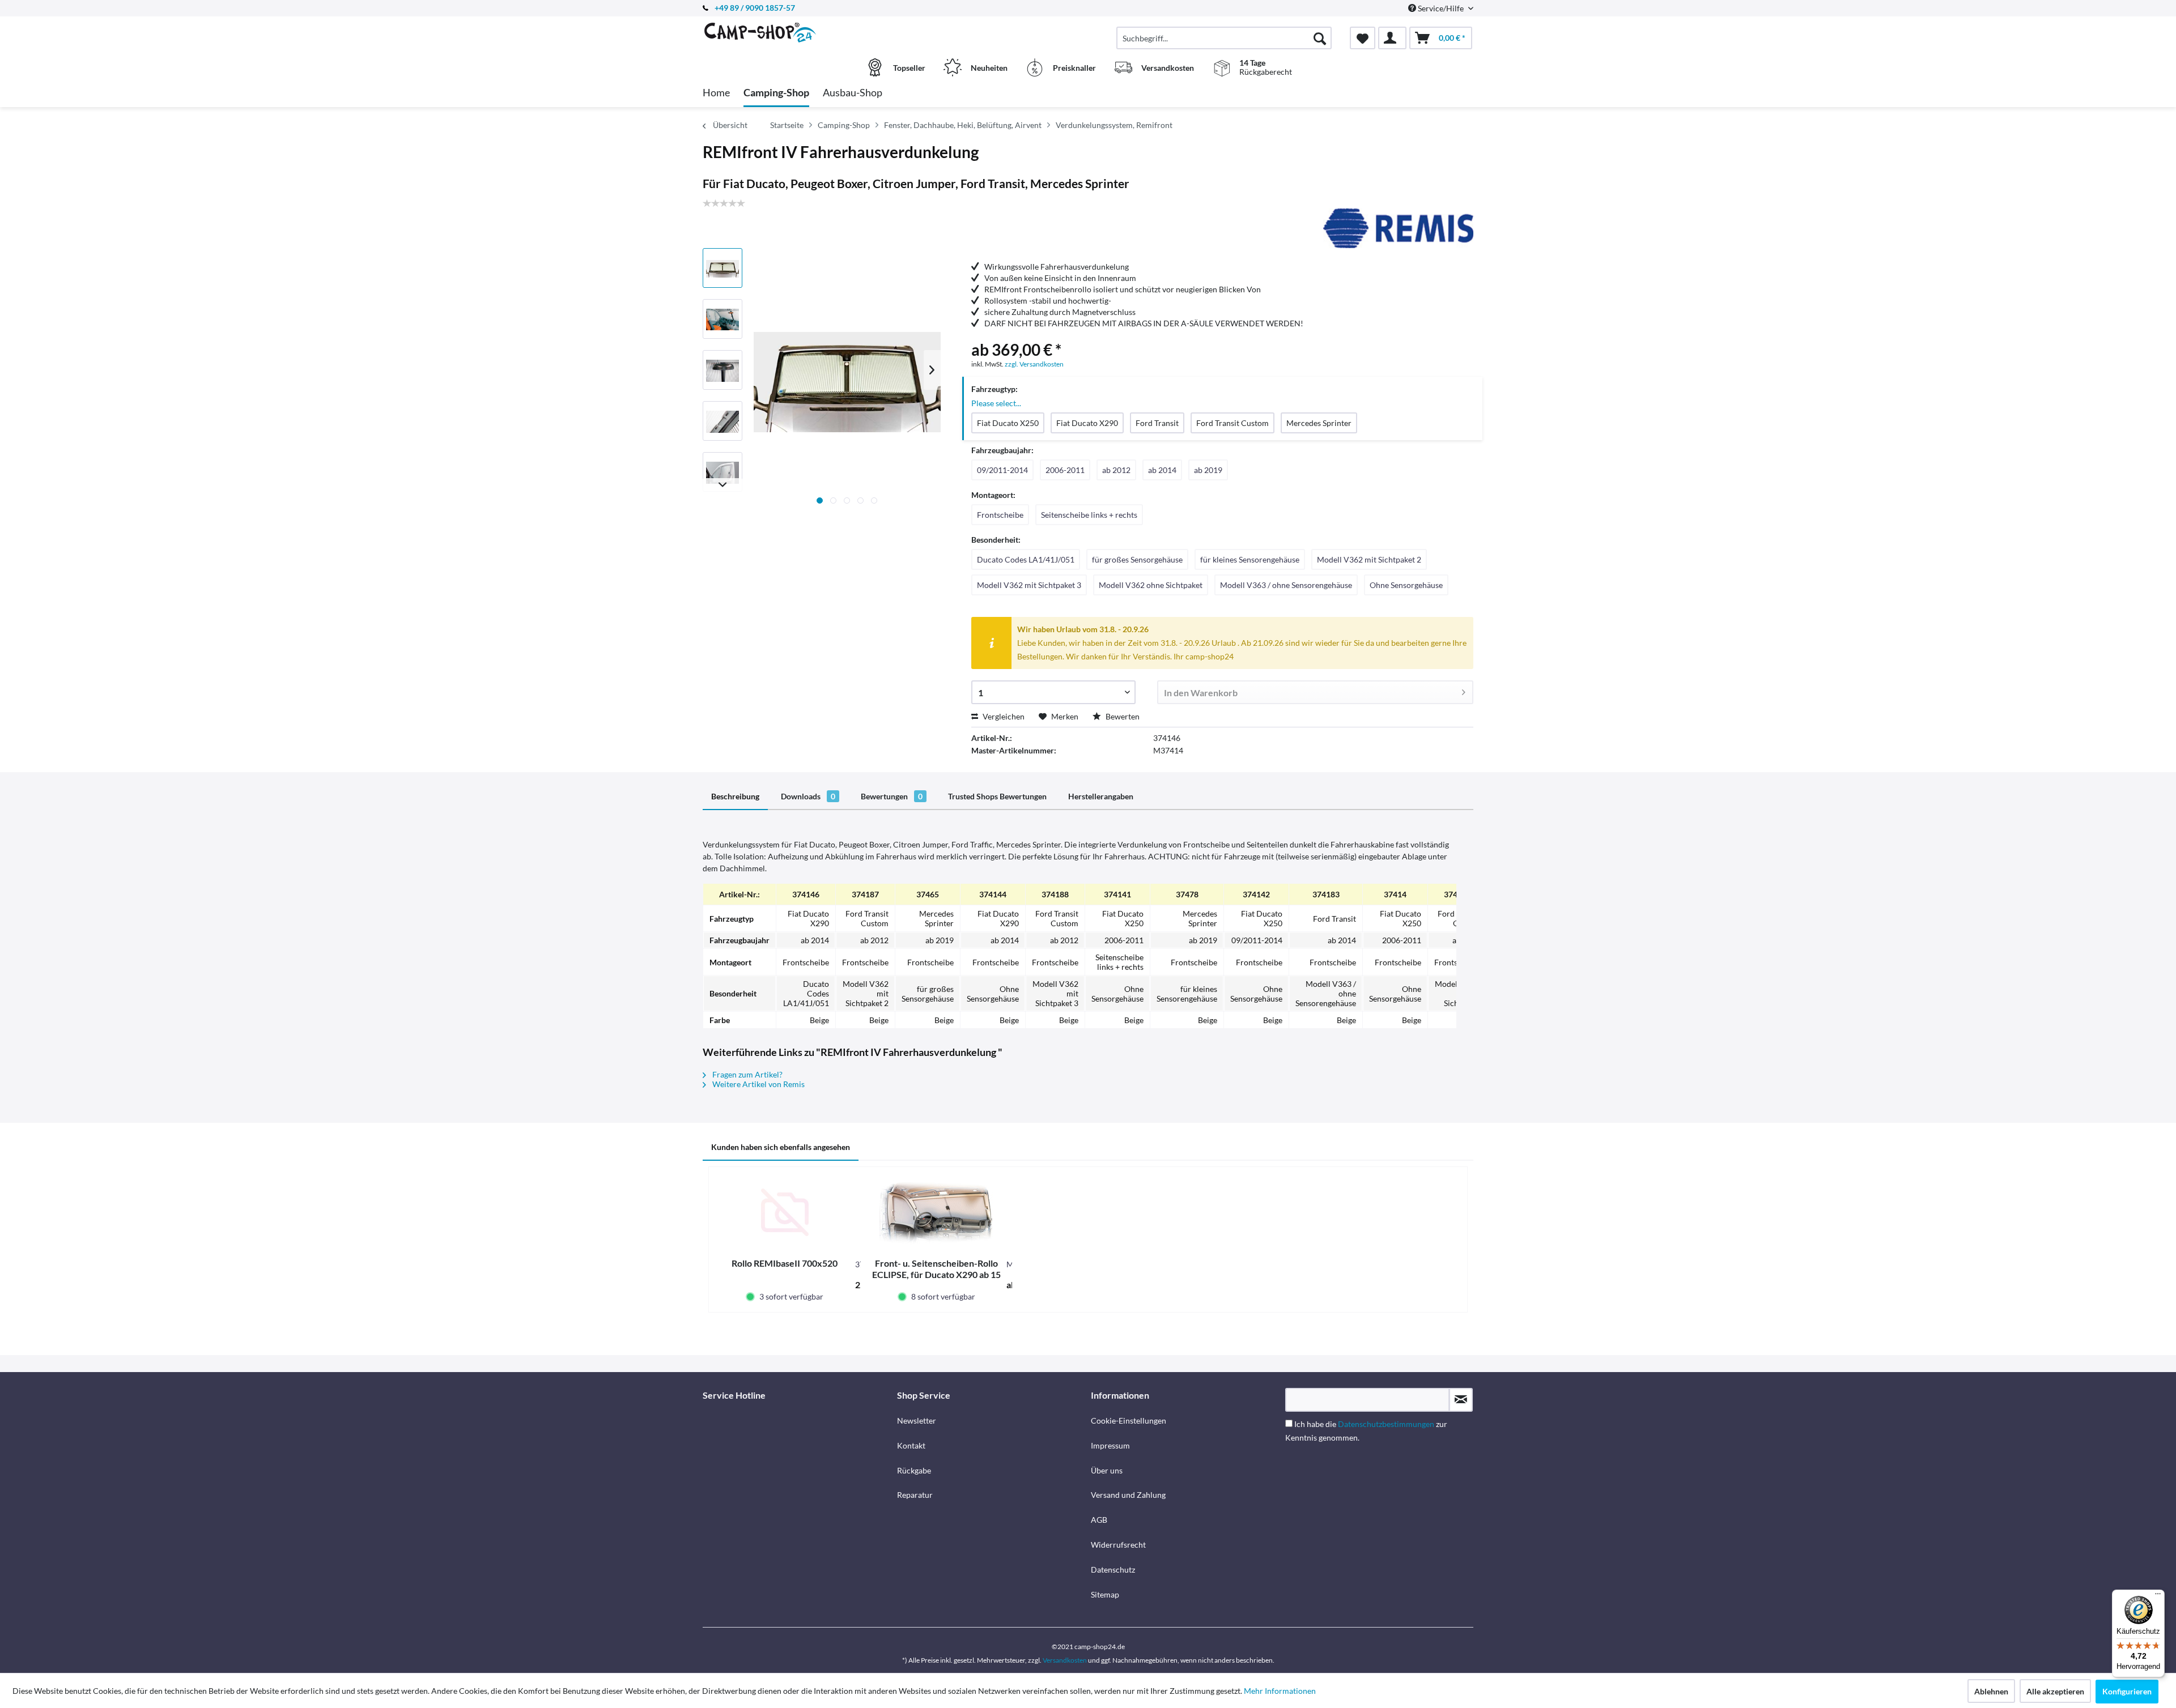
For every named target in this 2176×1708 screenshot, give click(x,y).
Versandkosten (1065, 1660)
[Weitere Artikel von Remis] (1398, 228)
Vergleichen (1003, 716)
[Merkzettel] (1363, 38)
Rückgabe (914, 1470)
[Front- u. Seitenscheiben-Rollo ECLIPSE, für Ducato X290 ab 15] (937, 1212)
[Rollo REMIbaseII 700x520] (785, 1212)
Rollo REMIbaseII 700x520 (785, 1263)
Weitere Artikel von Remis (758, 1084)
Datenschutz (1113, 1569)
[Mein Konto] (1392, 38)
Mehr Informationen (1280, 1691)
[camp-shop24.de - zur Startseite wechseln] (798, 32)
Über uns (1107, 1470)
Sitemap (1105, 1594)
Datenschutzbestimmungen (1386, 1424)
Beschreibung (735, 796)
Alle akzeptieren (2055, 1691)
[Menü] (2158, 1596)
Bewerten (1122, 716)
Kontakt (911, 1445)
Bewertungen (892, 796)
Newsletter (917, 1421)
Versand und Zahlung (1128, 1495)
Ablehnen (1991, 1691)
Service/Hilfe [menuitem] (1441, 8)
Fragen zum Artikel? (747, 1074)
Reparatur (915, 1495)
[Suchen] (1320, 38)
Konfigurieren (2127, 1691)
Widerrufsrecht (1118, 1545)
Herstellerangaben (1101, 796)
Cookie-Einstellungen (1129, 1421)
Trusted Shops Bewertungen (997, 796)
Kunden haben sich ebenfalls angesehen (781, 1147)
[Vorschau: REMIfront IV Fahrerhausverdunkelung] (722, 268)
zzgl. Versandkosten (1034, 364)
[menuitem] (1224, 38)
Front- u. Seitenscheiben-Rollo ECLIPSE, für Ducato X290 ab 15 (936, 1269)
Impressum (1110, 1445)
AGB (1099, 1520)
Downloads (808, 796)
